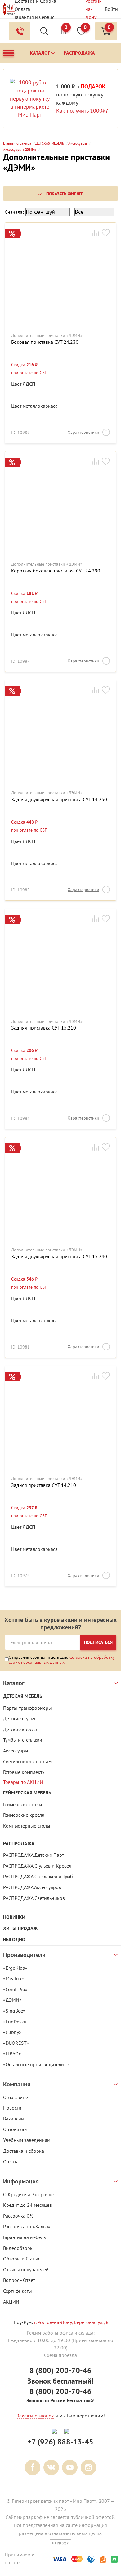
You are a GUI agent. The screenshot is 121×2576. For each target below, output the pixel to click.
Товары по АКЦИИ (23, 1782)
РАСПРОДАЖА (19, 1844)
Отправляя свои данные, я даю (62, 1660)
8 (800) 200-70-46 (60, 2370)
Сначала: (14, 212)
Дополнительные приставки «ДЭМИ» (47, 336)
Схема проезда (60, 2355)
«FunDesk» (15, 2022)
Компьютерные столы (27, 1826)
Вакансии (13, 2119)
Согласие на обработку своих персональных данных (62, 1660)
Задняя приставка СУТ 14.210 (44, 1485)
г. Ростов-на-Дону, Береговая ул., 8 (71, 2322)
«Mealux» (13, 1978)
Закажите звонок (35, 2416)
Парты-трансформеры (27, 1708)
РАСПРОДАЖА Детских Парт (34, 1855)
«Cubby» (12, 2032)
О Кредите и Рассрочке (28, 2194)
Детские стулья (19, 1718)
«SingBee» (14, 2011)
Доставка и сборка (24, 2151)
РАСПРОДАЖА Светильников (34, 1898)
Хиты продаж (20, 1928)
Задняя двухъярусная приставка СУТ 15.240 (59, 1257)
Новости (12, 2108)
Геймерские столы (23, 1804)
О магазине (16, 2097)
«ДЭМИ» (12, 2000)
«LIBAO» (12, 2053)
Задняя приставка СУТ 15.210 (44, 1028)
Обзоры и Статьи (21, 2259)
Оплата (22, 9)
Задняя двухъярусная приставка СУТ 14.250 (59, 799)
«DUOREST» (16, 2043)
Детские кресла (20, 1729)
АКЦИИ (11, 2302)
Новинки (14, 1917)
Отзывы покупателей (26, 2269)
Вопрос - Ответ (19, 2280)
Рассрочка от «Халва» (27, 2226)
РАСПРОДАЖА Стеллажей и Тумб (38, 1876)
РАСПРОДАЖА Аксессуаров (32, 1887)
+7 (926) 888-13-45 (60, 2442)
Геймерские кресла (24, 1815)
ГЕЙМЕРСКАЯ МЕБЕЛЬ (27, 1793)
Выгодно (14, 1939)
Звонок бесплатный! (60, 2381)
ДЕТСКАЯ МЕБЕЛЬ (23, 1696)
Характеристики (83, 432)
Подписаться (98, 1642)
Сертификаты (18, 2291)
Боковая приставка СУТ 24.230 (45, 342)
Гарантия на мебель (24, 2237)
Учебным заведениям (27, 2140)
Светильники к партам (27, 1761)
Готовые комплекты (24, 1772)
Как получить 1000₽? (82, 111)
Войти (111, 9)
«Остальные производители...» (36, 2064)
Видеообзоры (18, 2248)
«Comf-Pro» (15, 1989)
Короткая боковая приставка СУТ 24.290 (56, 571)
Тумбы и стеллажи (23, 1740)
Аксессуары (16, 1751)
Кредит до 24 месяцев (27, 2205)
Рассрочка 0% (18, 2216)
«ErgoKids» (15, 1968)
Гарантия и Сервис (34, 17)
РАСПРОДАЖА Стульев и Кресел (37, 1866)
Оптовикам (15, 2129)
